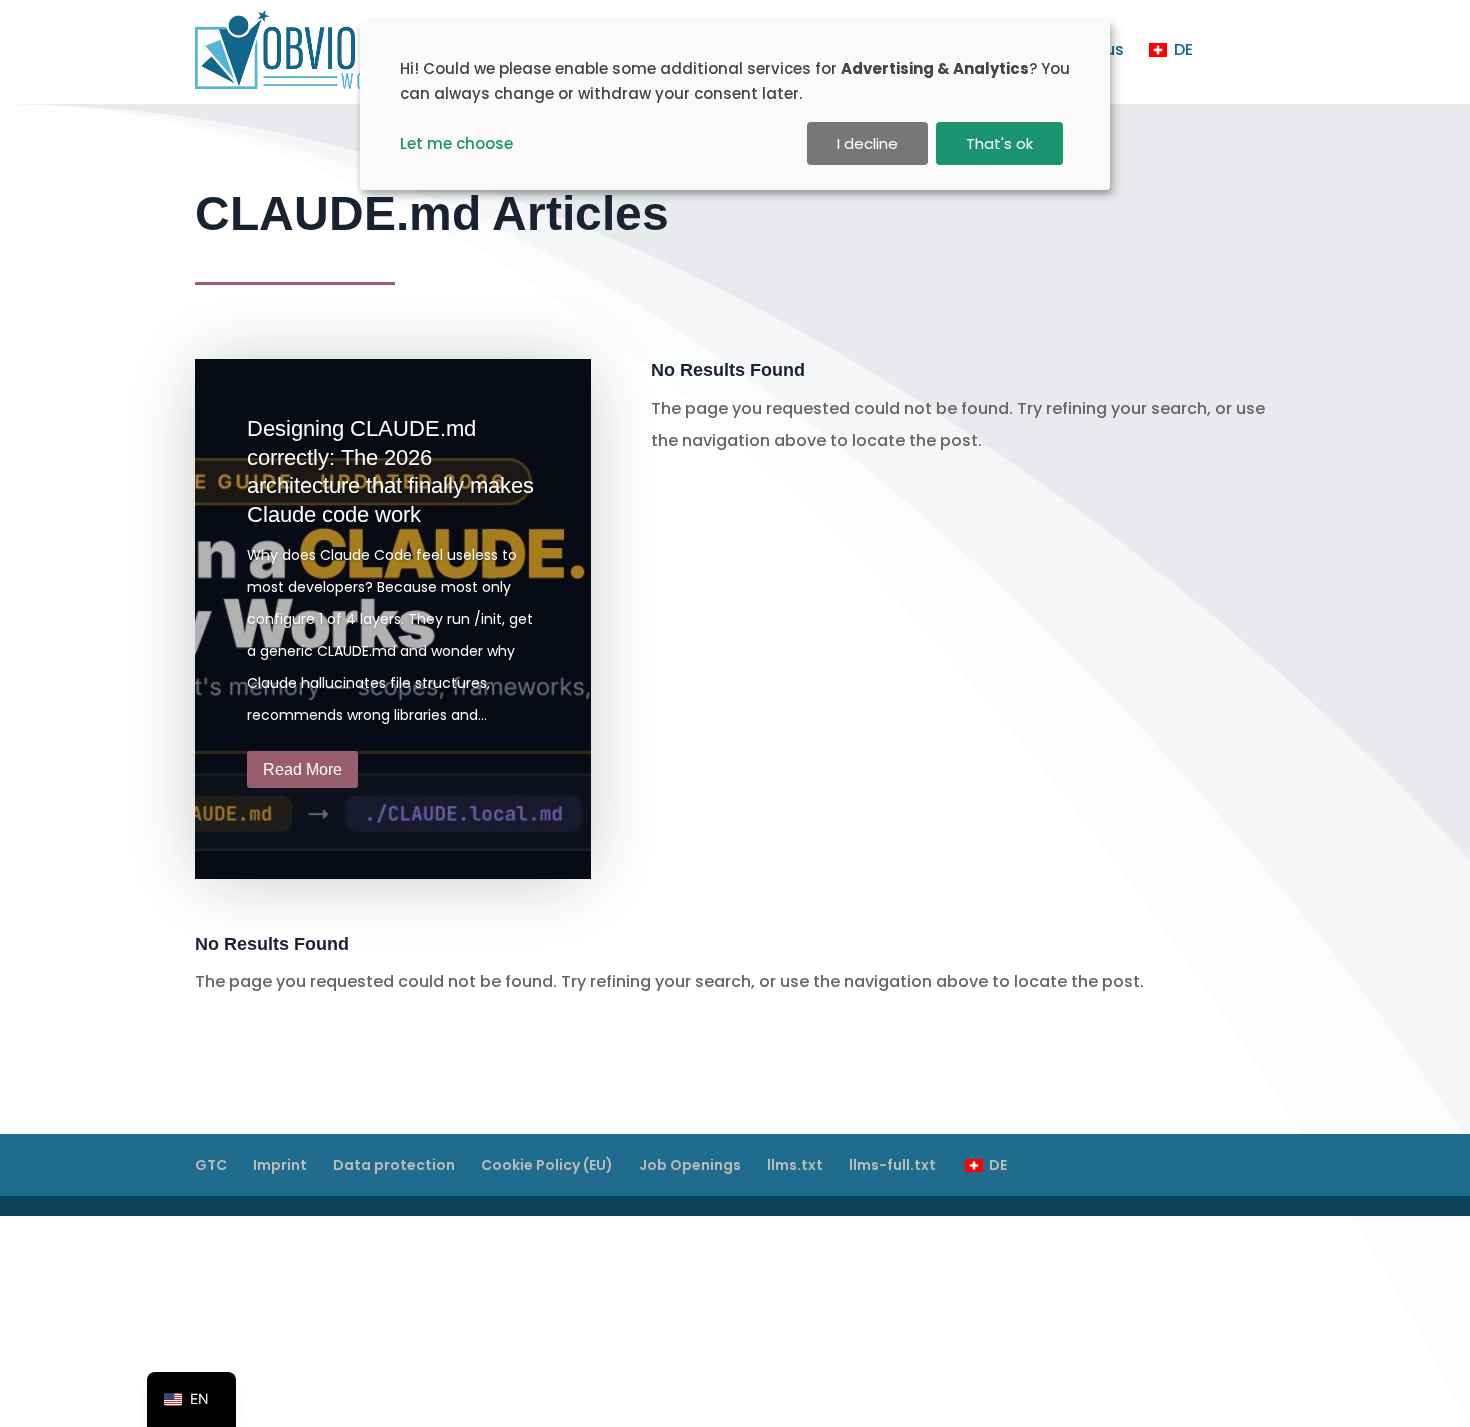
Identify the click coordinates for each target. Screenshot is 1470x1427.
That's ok (999, 143)
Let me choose (456, 143)
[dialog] (735, 105)
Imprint (280, 1165)
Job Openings (690, 1165)
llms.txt (795, 1165)
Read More (302, 769)
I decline (867, 143)
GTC (211, 1165)
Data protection (394, 1165)
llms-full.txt (892, 1165)
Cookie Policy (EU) (547, 1165)
